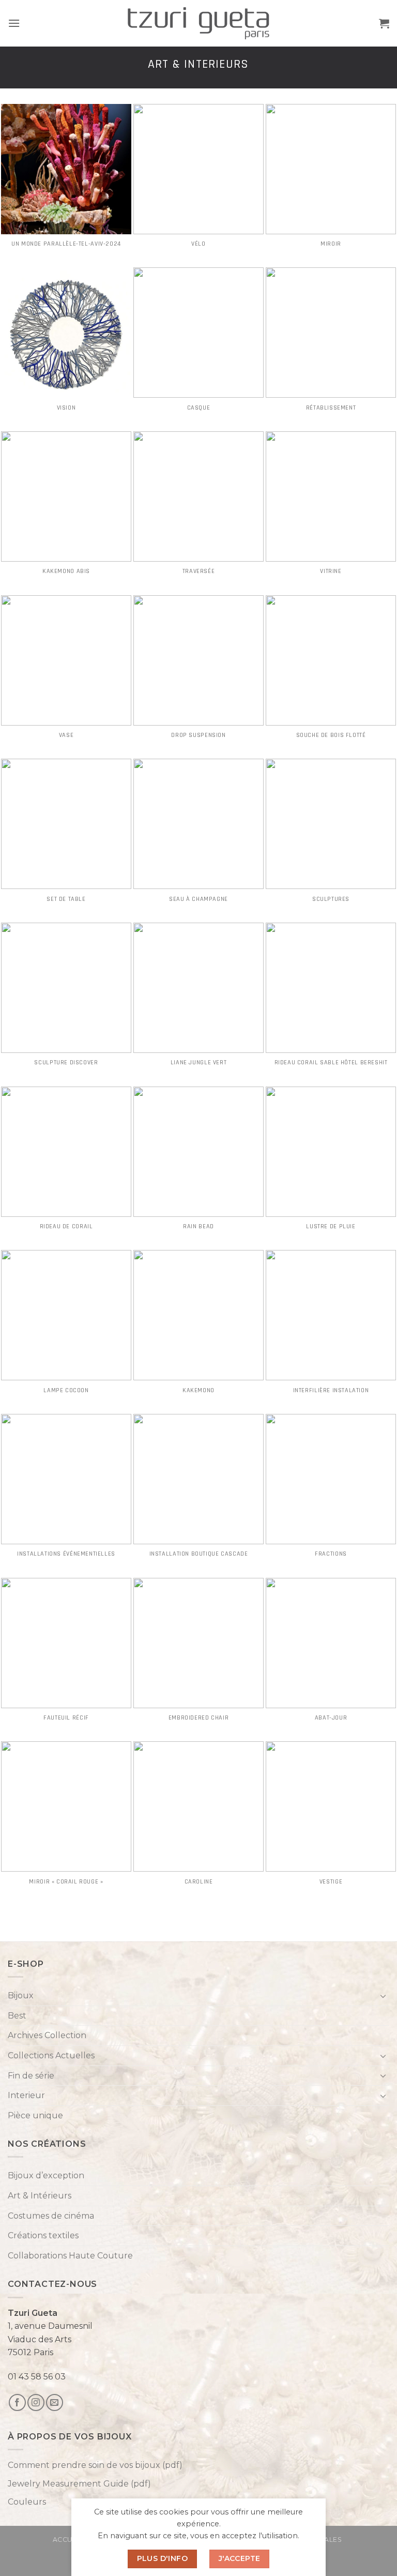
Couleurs (27, 2502)
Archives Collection (47, 2035)
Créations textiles (43, 2235)
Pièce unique (35, 2115)
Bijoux (21, 1995)
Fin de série (31, 2076)
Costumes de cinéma (51, 2216)
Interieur (26, 2095)
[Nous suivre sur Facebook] (17, 2402)
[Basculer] (383, 1996)
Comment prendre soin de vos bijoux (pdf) (95, 2465)
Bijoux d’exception (46, 2175)
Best (17, 2016)
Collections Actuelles (51, 2055)
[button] (14, 23)
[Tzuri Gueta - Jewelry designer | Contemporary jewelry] (199, 24)
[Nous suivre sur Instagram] (36, 2402)
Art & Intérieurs (40, 2196)
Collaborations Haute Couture (70, 2256)
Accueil (68, 2540)
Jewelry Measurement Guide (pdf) (79, 2484)
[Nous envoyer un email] (55, 2402)
